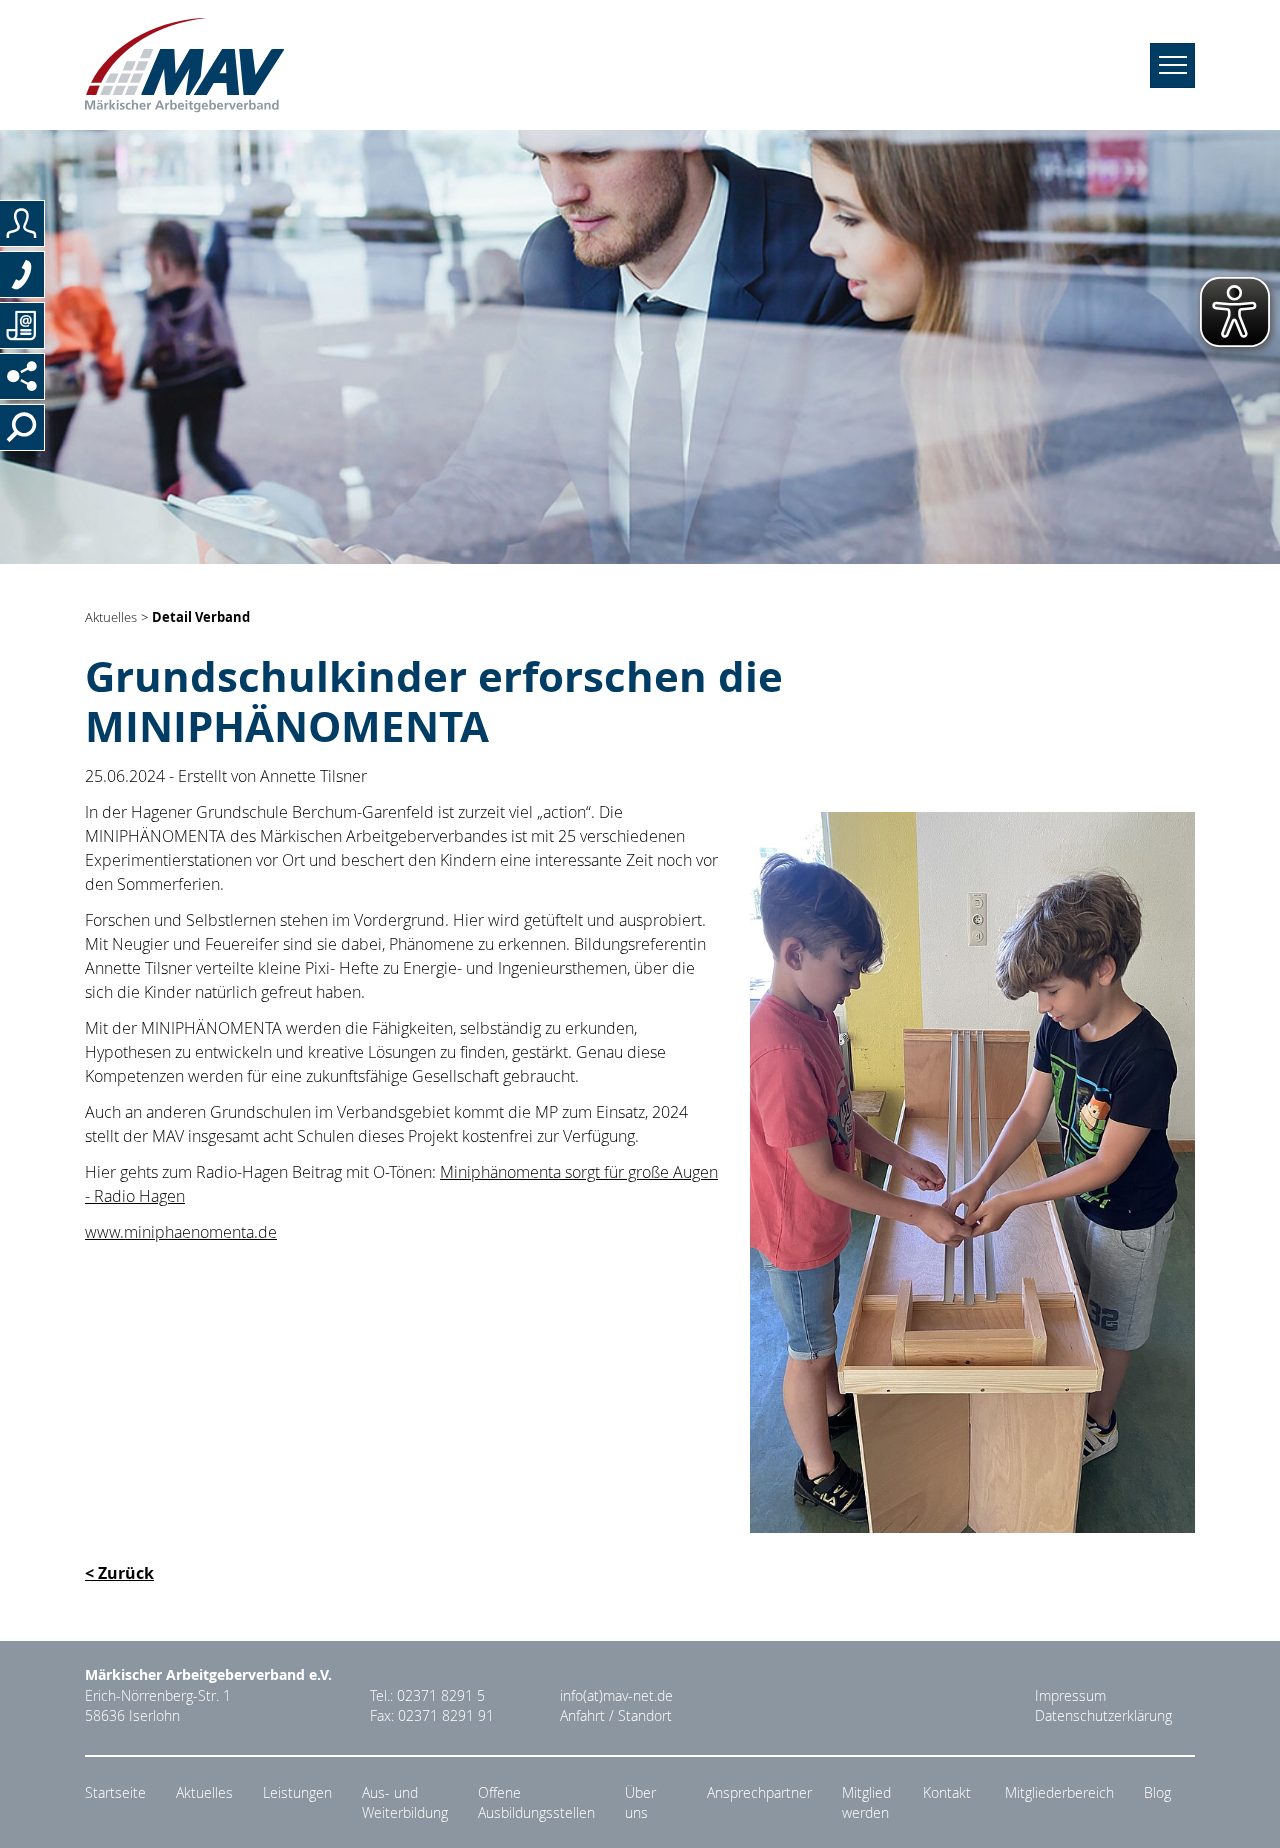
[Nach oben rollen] (1241, 1809)
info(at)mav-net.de (616, 1696)
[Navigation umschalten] (1172, 65)
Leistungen (297, 1793)
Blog (1157, 1793)
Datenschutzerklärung (1103, 1716)
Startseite (115, 1793)
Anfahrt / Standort (616, 1716)
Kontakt (947, 1793)
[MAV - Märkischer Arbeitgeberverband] (184, 65)
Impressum (1070, 1696)
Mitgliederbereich (1059, 1793)
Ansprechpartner (759, 1793)
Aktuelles (111, 617)
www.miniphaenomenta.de (181, 1232)
